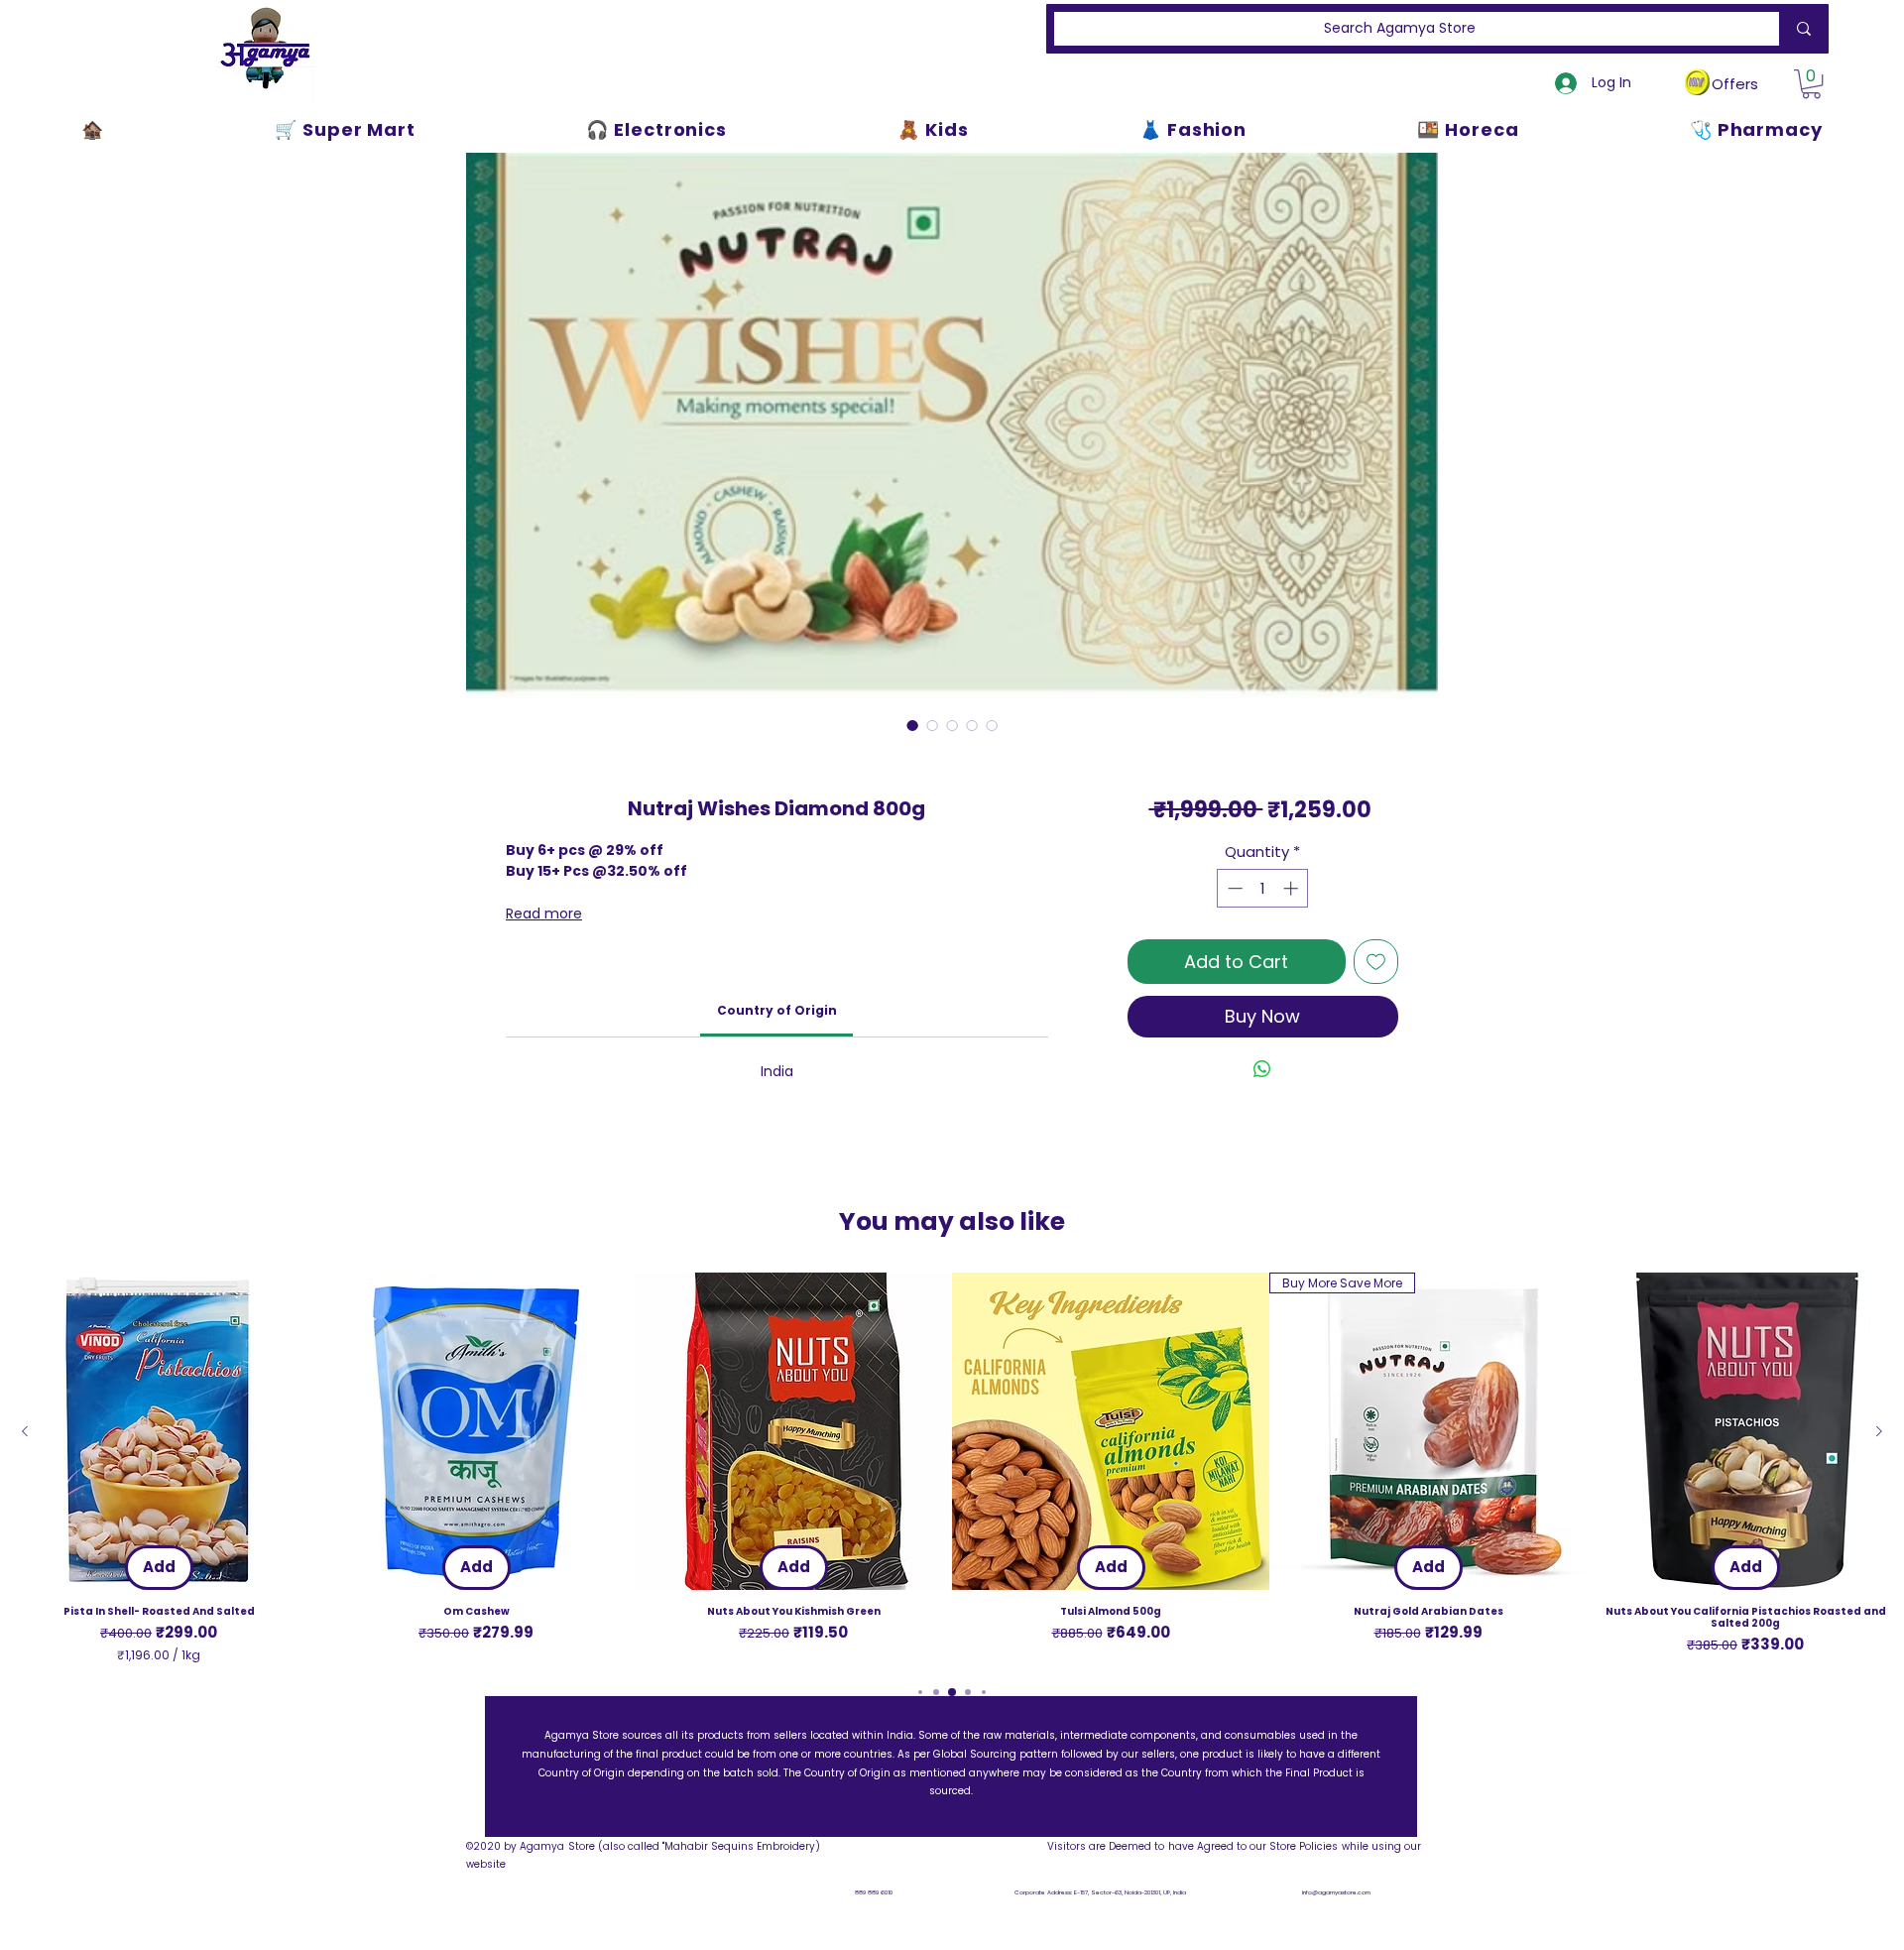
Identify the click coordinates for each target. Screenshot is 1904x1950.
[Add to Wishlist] (1376, 962)
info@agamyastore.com (1336, 1892)
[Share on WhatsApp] (1262, 1069)
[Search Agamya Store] (1800, 29)
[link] (777, 1010)
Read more (544, 914)
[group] (952, 1468)
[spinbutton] (1263, 888)
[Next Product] (1879, 1431)
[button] (1811, 84)
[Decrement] (1233, 888)
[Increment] (1293, 888)
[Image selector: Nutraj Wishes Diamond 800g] (912, 725)
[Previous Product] (25, 1431)
